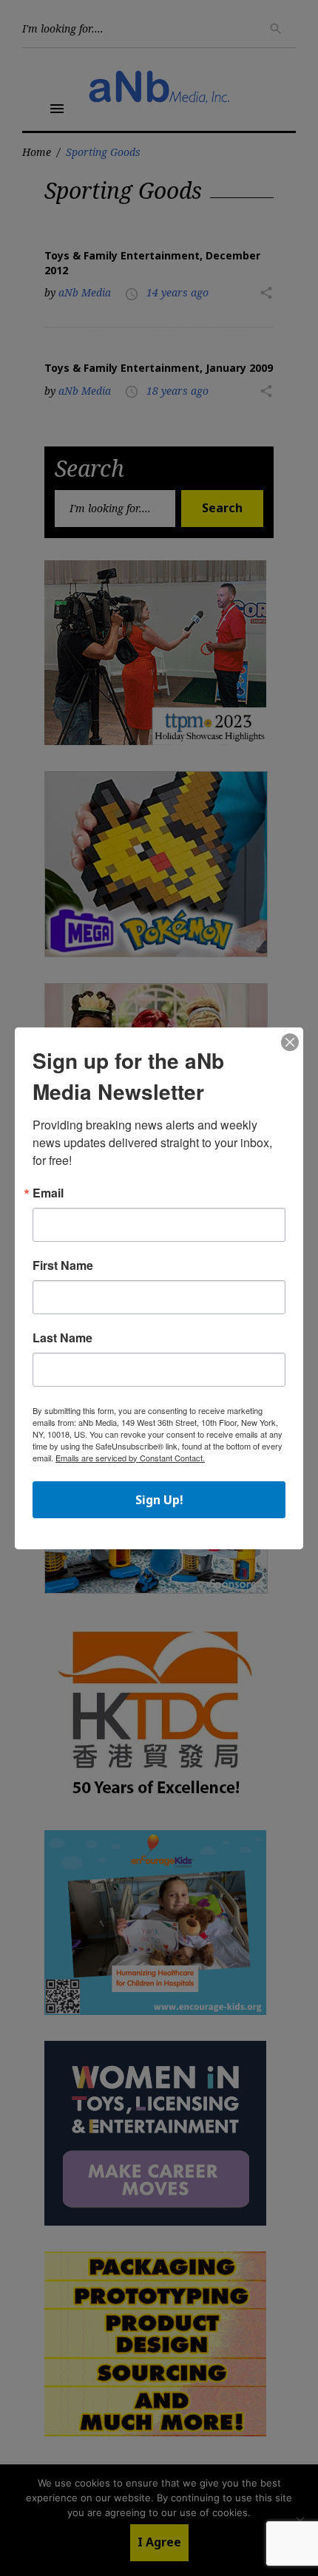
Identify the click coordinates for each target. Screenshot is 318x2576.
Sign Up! (159, 1500)
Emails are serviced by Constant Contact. (130, 1458)
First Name (63, 1265)
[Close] (290, 1043)
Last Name (62, 1338)
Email (48, 1193)
